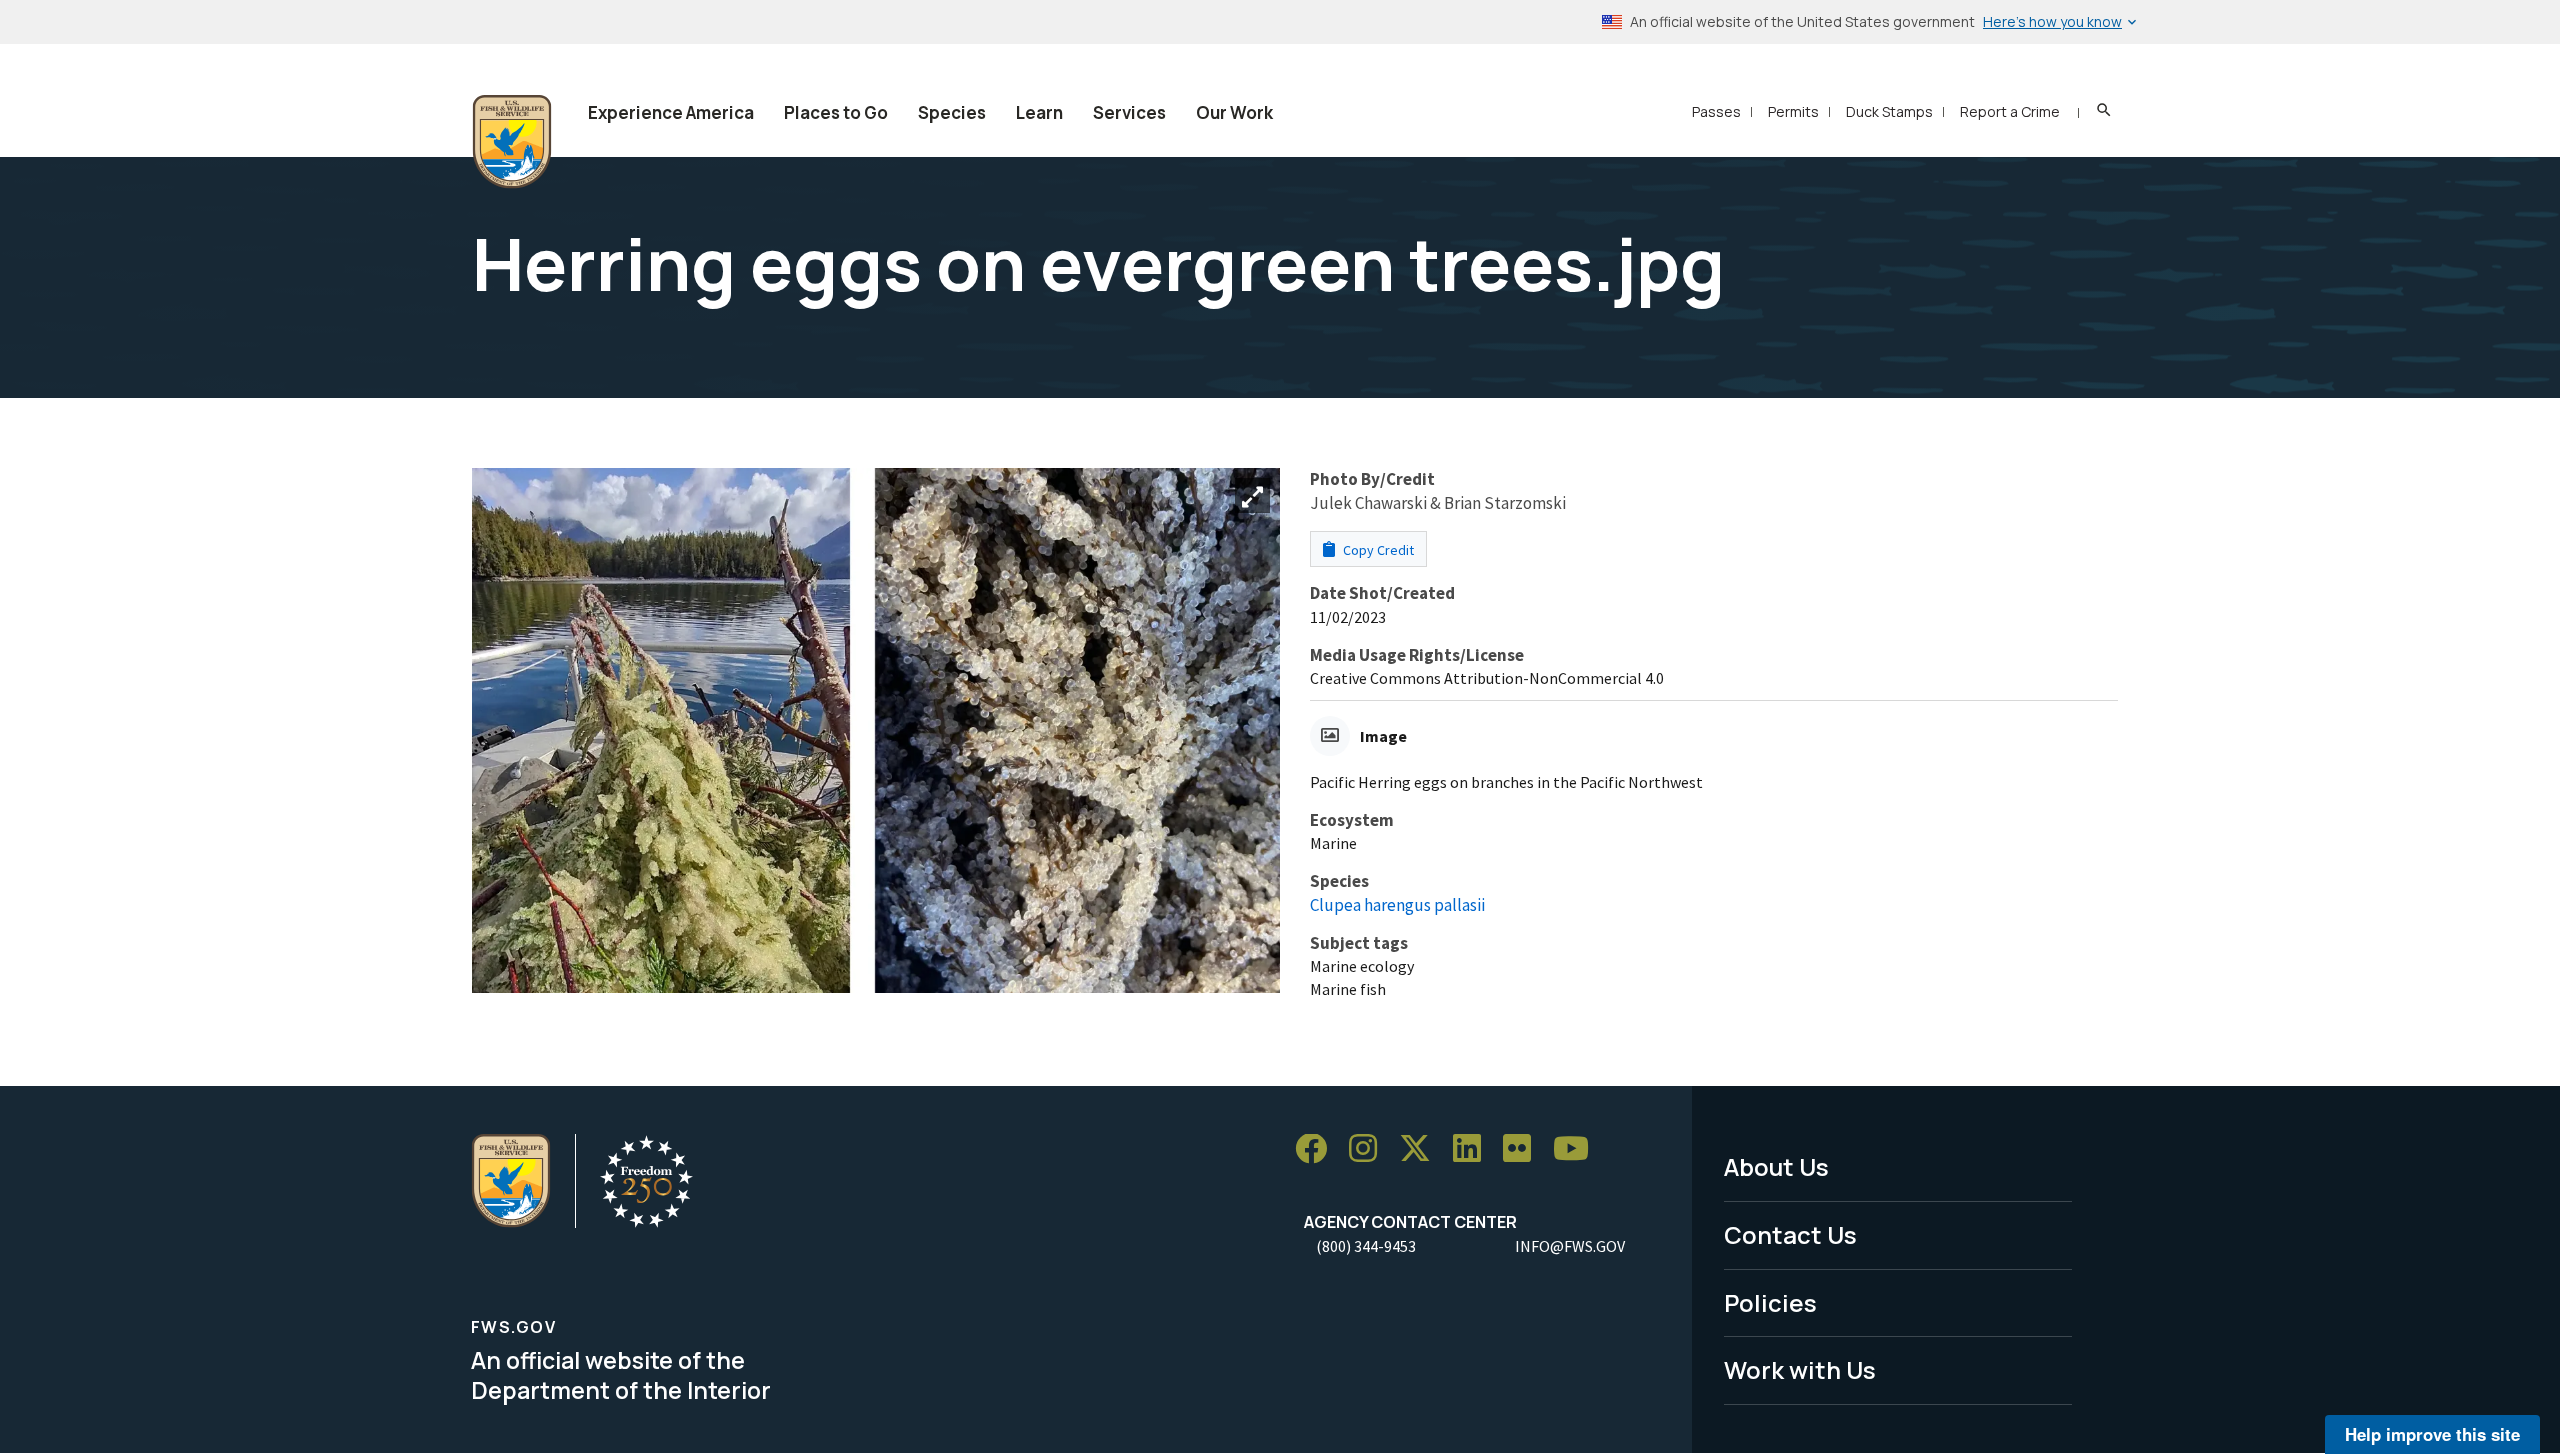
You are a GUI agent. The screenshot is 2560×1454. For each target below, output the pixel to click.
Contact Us (1790, 1234)
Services (1129, 112)
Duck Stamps (1889, 111)
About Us (1776, 1166)
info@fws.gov (1570, 1246)
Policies (1770, 1302)
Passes (1716, 111)
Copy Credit (1377, 550)
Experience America (671, 112)
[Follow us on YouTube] (1578, 1149)
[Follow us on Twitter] (1422, 1149)
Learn (1039, 112)
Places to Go (836, 112)
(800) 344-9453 (1366, 1246)
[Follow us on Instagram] (1370, 1149)
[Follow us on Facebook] (1318, 1149)
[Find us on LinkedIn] (1474, 1149)
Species (952, 112)
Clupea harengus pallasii (1397, 905)
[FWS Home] (512, 142)
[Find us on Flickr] (1524, 1149)
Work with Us (1800, 1369)
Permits (1793, 111)
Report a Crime (2010, 111)
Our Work (1234, 112)
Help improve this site (2432, 1434)
